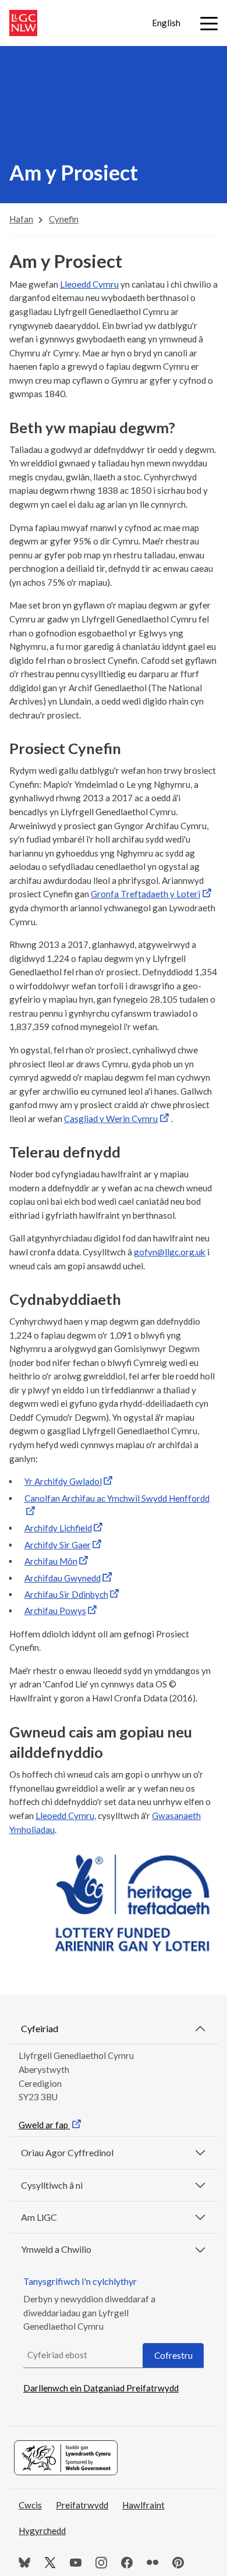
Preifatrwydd (82, 2505)
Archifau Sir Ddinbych (66, 1594)
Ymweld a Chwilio (56, 2249)
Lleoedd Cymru (89, 284)
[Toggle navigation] (209, 24)
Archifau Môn (51, 1561)
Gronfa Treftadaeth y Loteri (146, 894)
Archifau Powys (55, 1611)
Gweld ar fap (44, 2125)
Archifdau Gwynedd (63, 1578)
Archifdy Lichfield (58, 1528)
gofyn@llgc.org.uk (170, 1252)
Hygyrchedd (42, 2531)
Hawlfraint (143, 2505)
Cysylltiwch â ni (52, 2185)
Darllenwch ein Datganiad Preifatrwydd (101, 2388)
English (166, 23)
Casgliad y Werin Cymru (111, 1119)
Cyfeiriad (40, 2028)
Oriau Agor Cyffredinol (67, 2152)
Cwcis (30, 2505)
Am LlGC (39, 2217)
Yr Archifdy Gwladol (63, 1481)
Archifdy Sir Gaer (58, 1545)
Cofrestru (173, 2355)
